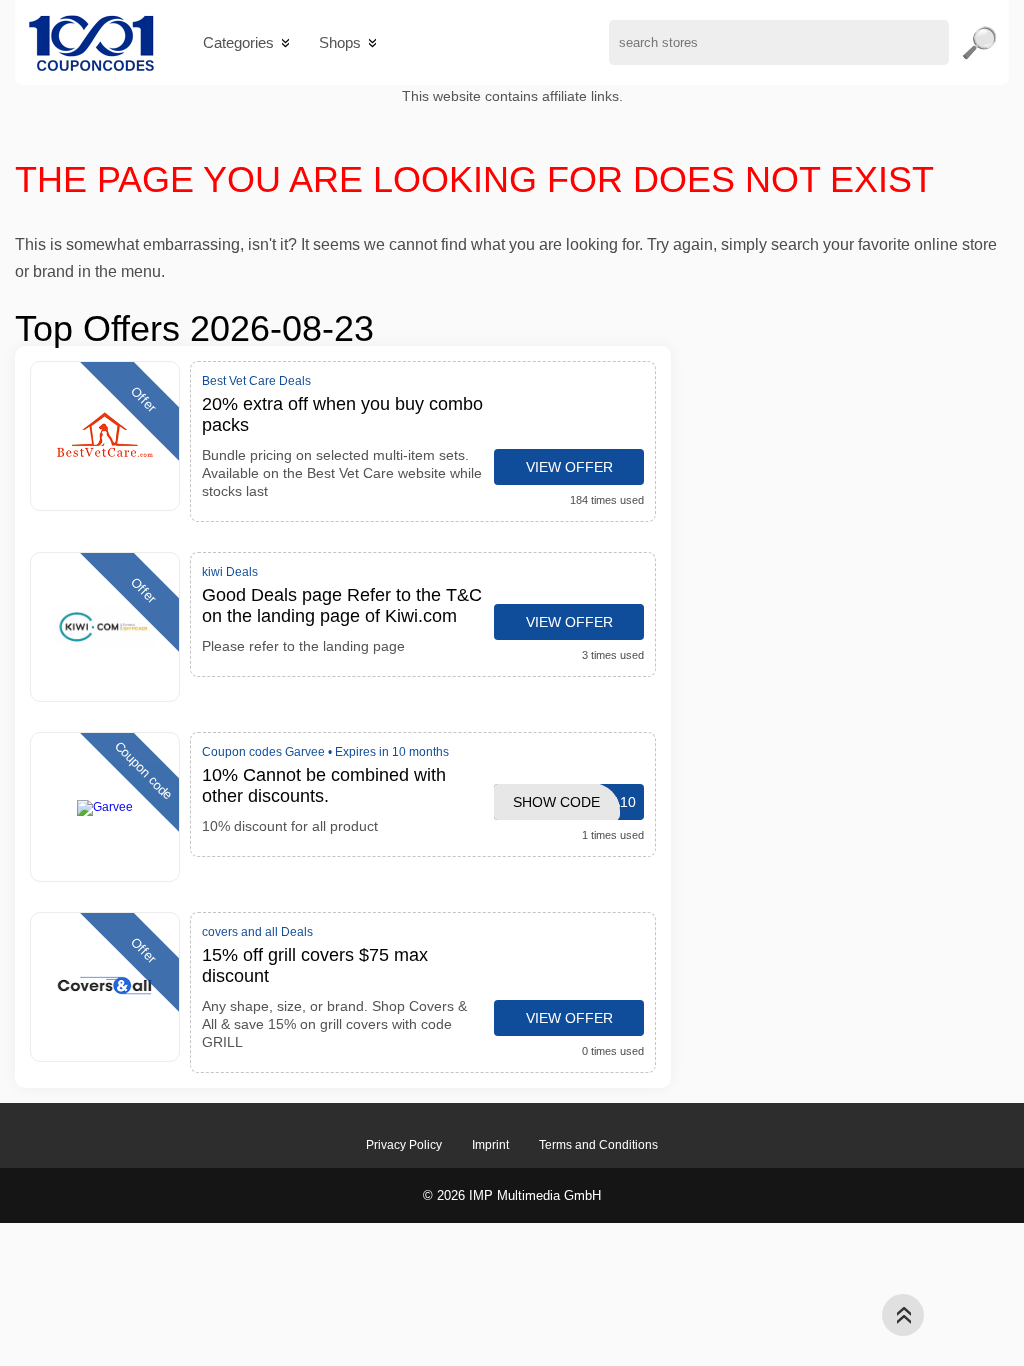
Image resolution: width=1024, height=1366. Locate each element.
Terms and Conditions (598, 1145)
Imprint (490, 1145)
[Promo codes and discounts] (91, 42)
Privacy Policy (404, 1145)
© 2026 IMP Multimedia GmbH (512, 1195)
